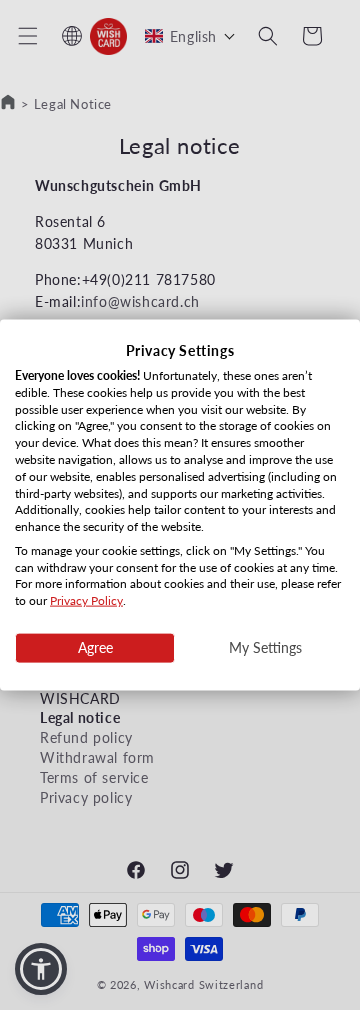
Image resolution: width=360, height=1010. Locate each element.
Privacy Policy (86, 600)
